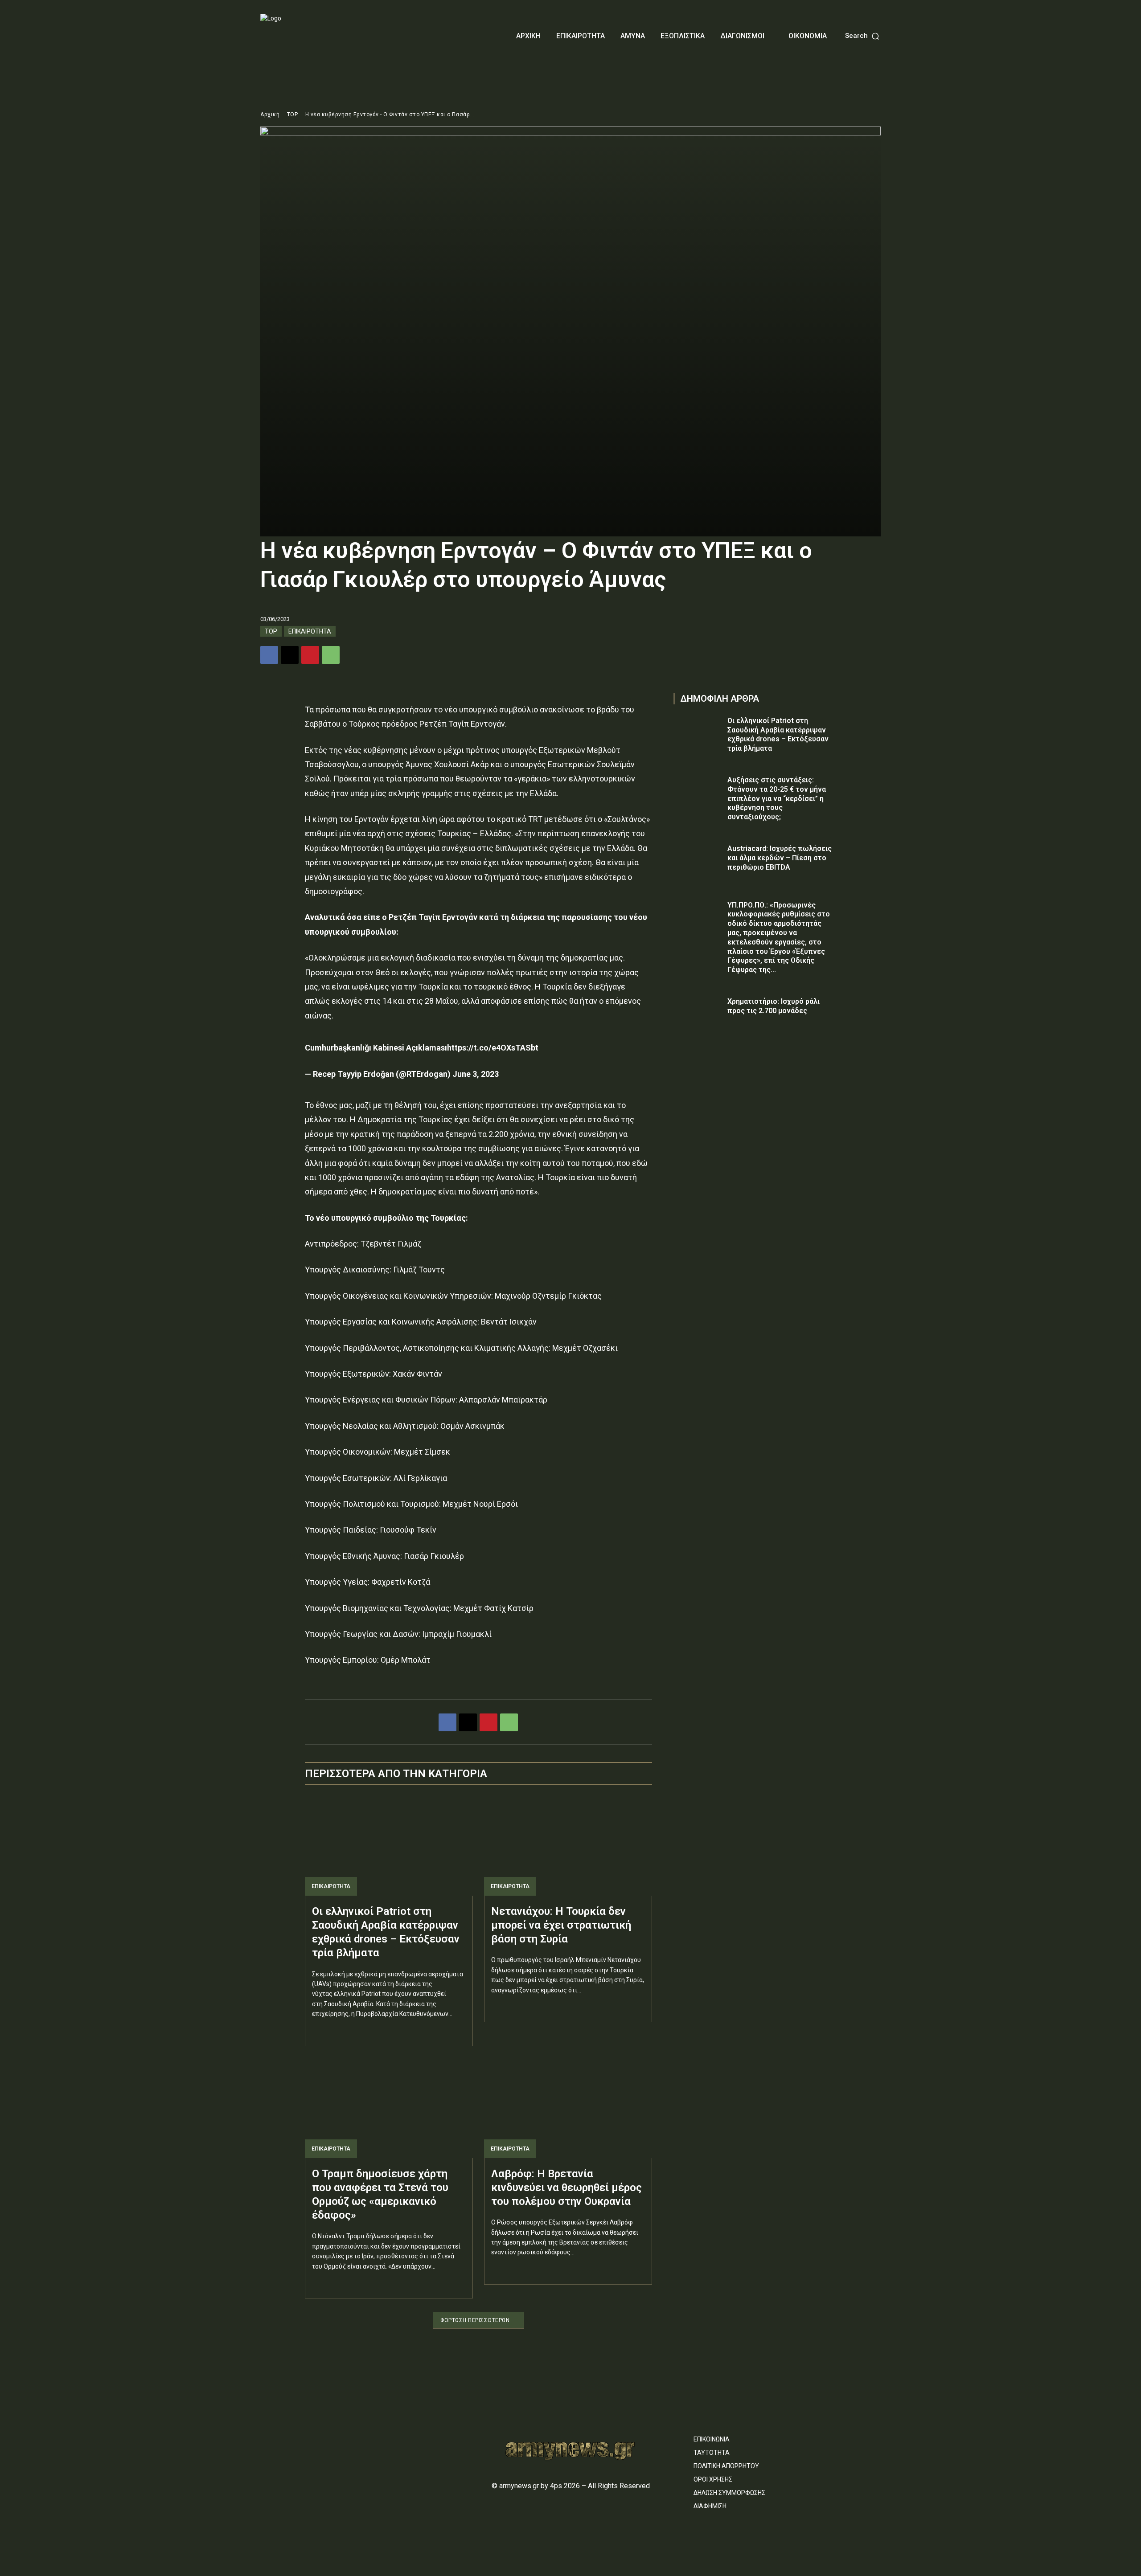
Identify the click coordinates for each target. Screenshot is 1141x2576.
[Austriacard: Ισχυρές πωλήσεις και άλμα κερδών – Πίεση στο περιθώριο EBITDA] (698, 861)
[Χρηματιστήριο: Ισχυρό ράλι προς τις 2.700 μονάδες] (698, 1014)
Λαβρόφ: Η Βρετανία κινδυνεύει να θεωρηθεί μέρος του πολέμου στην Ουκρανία (566, 2188)
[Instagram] (281, 2435)
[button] (863, 36)
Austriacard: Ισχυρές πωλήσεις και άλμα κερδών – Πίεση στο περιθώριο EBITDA (780, 858)
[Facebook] (269, 655)
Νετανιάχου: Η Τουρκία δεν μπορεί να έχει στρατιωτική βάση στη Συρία (561, 1925)
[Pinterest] (310, 655)
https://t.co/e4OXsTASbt (493, 1048)
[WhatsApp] (331, 655)
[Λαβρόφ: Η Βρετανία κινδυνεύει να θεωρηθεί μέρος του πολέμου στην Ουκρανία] (568, 2108)
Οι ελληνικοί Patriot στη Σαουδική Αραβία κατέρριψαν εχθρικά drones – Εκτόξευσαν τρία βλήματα (778, 734)
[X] (290, 655)
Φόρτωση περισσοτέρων (475, 2320)
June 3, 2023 (476, 1074)
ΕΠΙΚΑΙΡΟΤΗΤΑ (310, 631)
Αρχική (270, 114)
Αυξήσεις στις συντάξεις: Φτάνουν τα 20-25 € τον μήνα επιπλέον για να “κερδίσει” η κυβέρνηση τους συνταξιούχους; (777, 798)
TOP (293, 114)
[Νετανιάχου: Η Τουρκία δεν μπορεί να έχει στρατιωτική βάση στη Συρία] (568, 1845)
